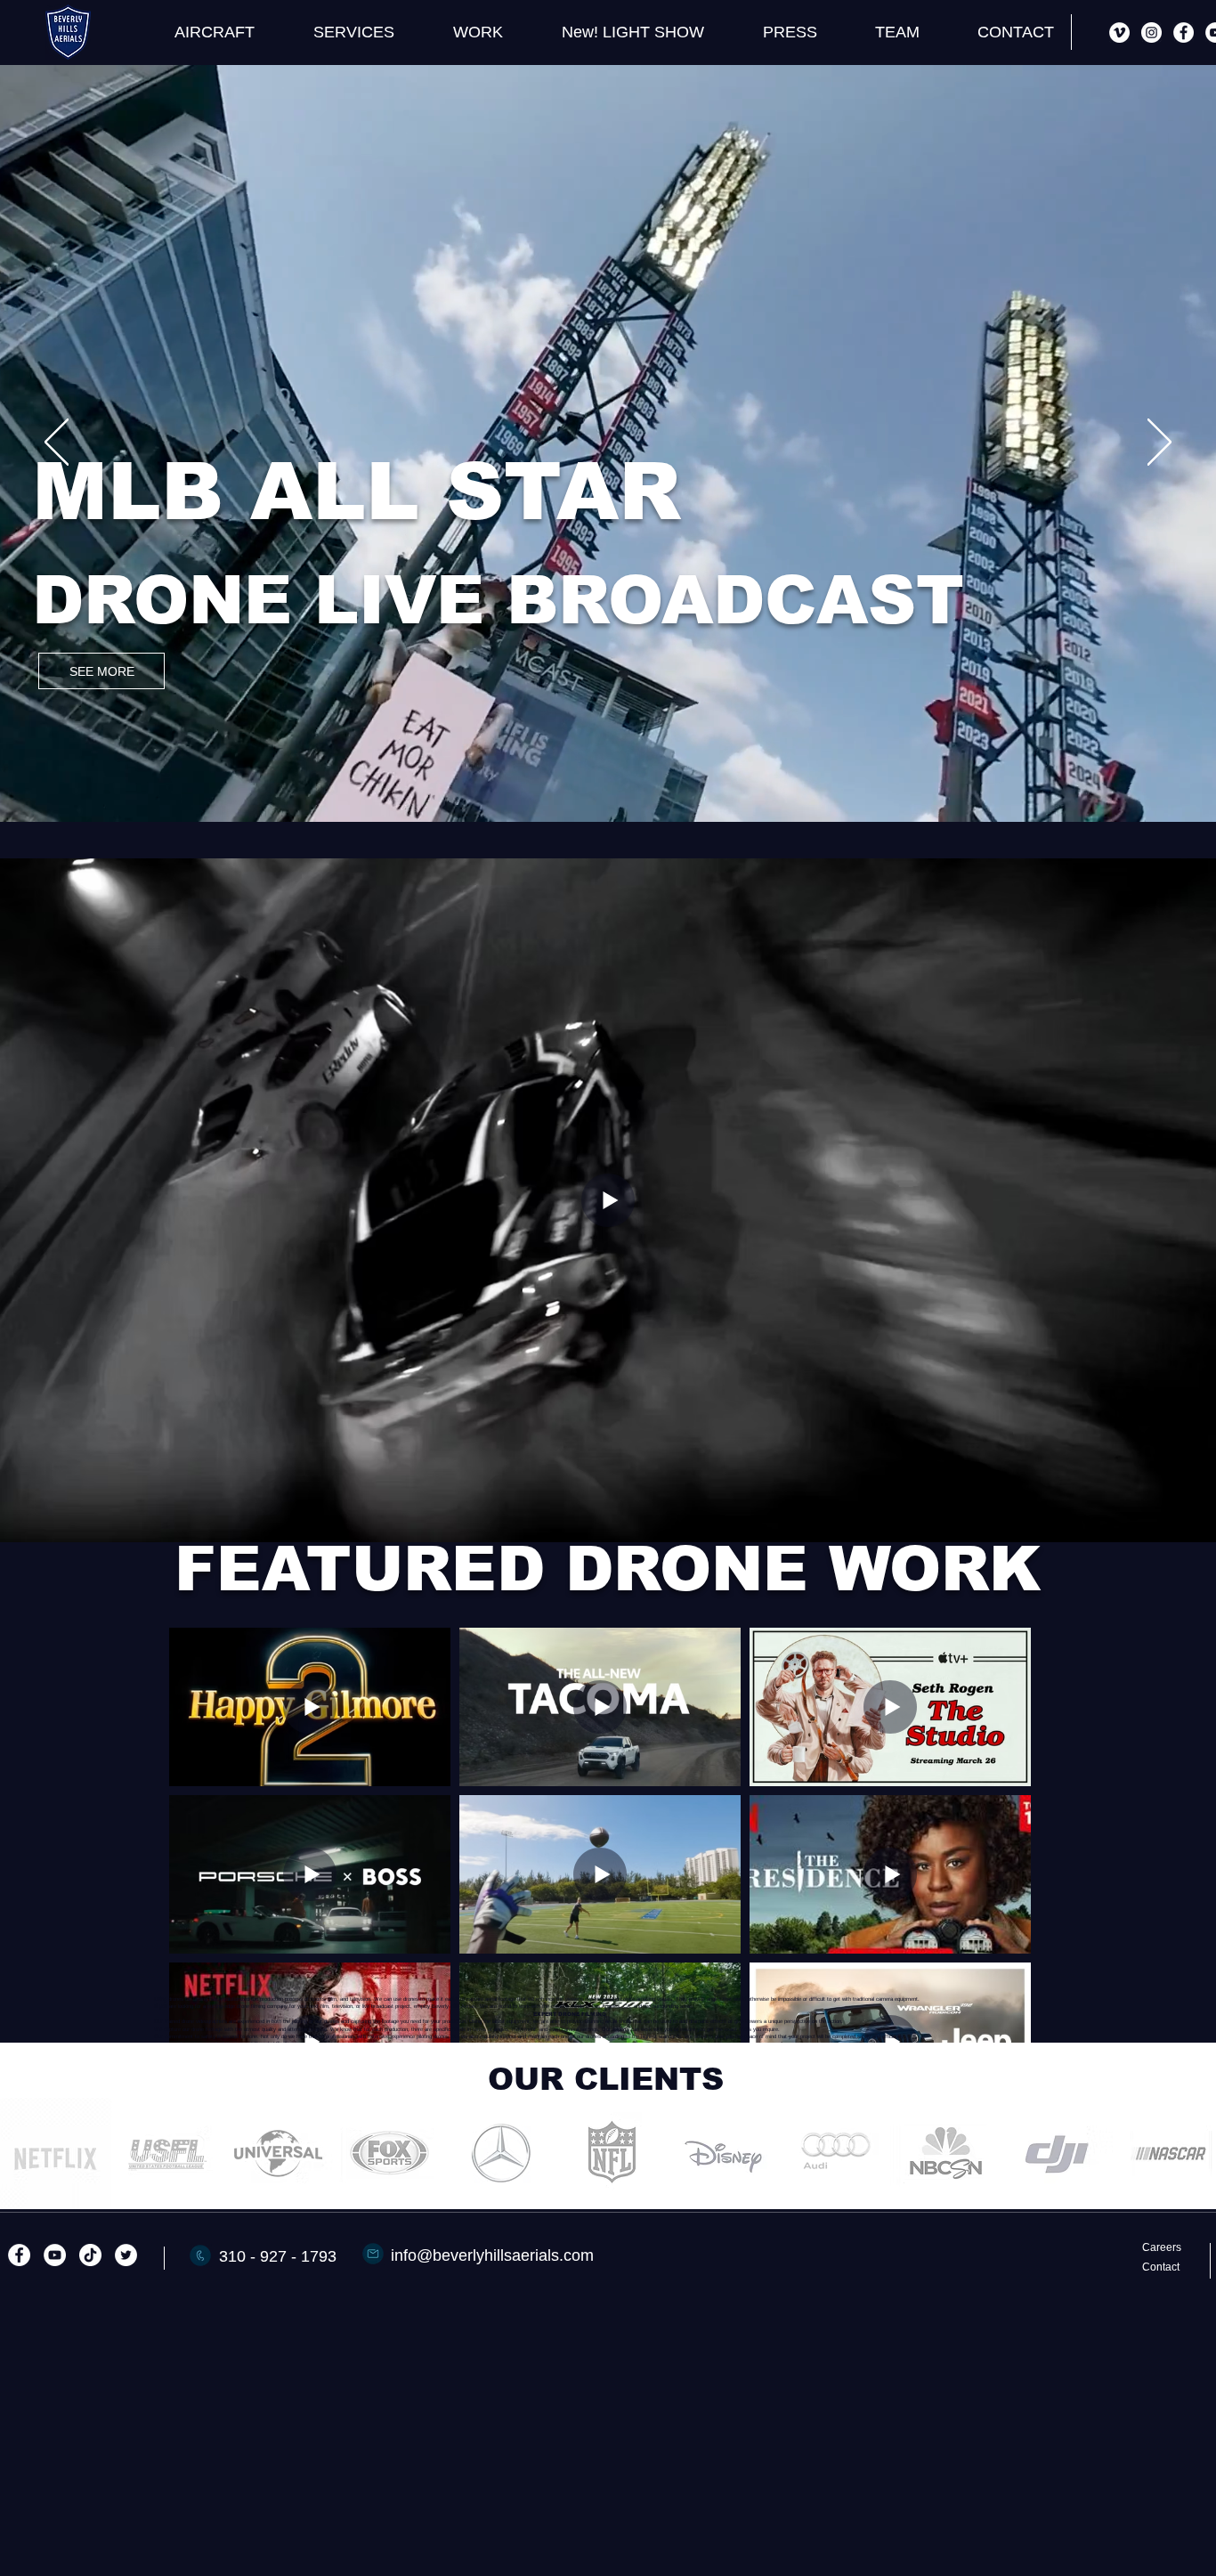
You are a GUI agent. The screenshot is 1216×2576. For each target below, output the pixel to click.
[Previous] (57, 443)
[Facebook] (1184, 33)
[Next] (1159, 443)
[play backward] (22, 2153)
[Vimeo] (1119, 33)
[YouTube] (55, 2255)
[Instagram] (1151, 33)
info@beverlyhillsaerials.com (492, 2255)
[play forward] (1194, 2153)
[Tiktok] (90, 2255)
